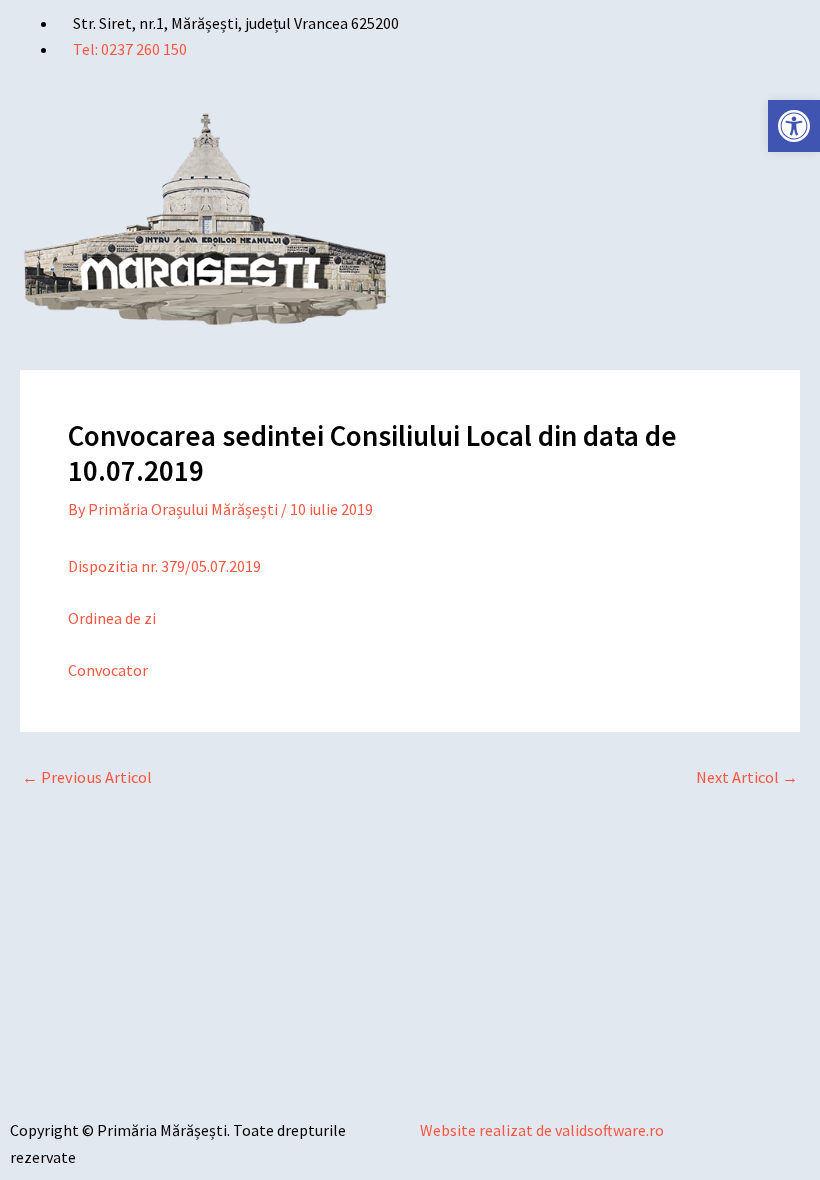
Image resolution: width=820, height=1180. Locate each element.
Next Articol (747, 777)
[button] (615, 120)
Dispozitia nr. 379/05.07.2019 (164, 566)
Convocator (108, 670)
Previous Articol (87, 777)
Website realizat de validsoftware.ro (542, 1130)
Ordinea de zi (112, 618)
